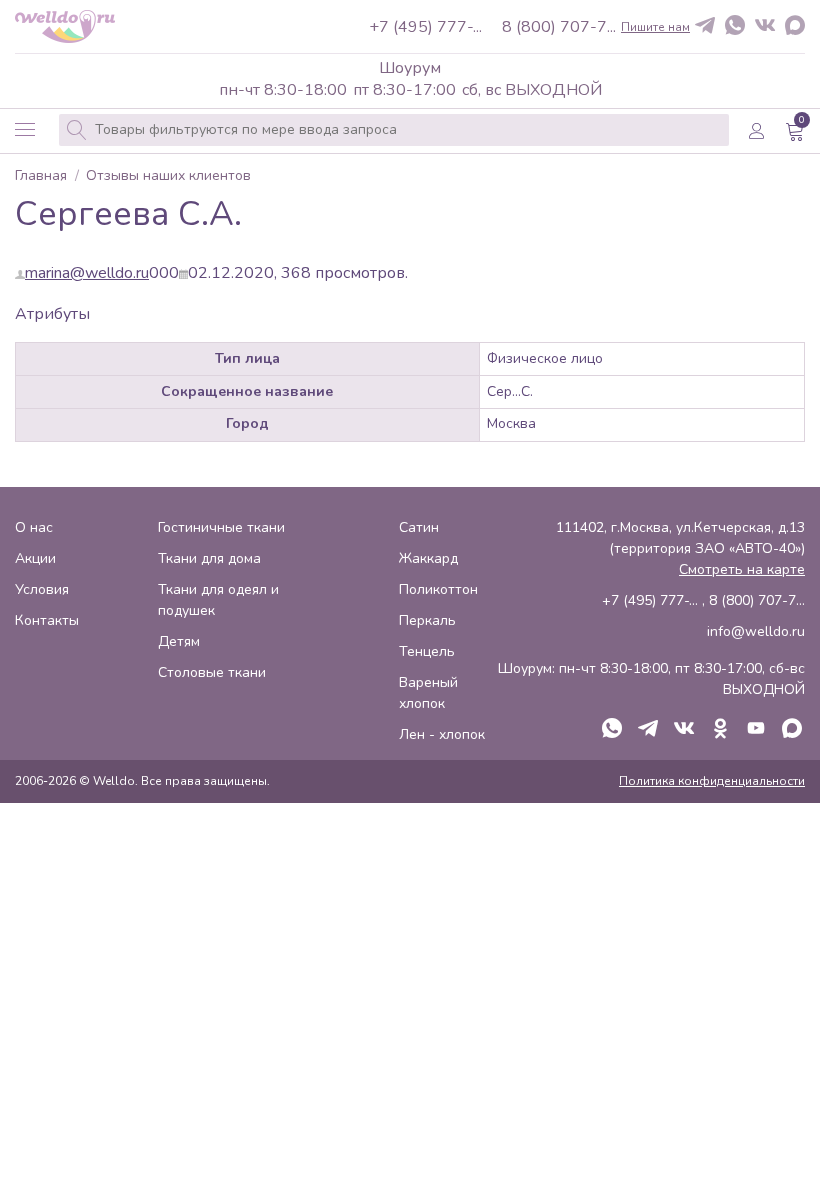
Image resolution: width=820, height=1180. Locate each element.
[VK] (765, 26)
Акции (35, 558)
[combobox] (394, 130)
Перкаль (427, 620)
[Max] (795, 27)
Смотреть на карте (742, 569)
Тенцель (427, 651)
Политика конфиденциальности (712, 781)
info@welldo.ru (756, 631)
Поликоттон (438, 589)
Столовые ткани (212, 672)
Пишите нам (655, 27)
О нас (34, 527)
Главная (41, 176)
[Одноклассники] (720, 730)
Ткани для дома (209, 558)
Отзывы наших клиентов (168, 176)
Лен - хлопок (442, 734)
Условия (42, 589)
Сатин (419, 527)
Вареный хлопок (428, 693)
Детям (179, 641)
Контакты (47, 620)
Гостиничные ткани (221, 527)
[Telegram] (705, 26)
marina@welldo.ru (87, 273)
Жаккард (428, 558)
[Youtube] (756, 730)
